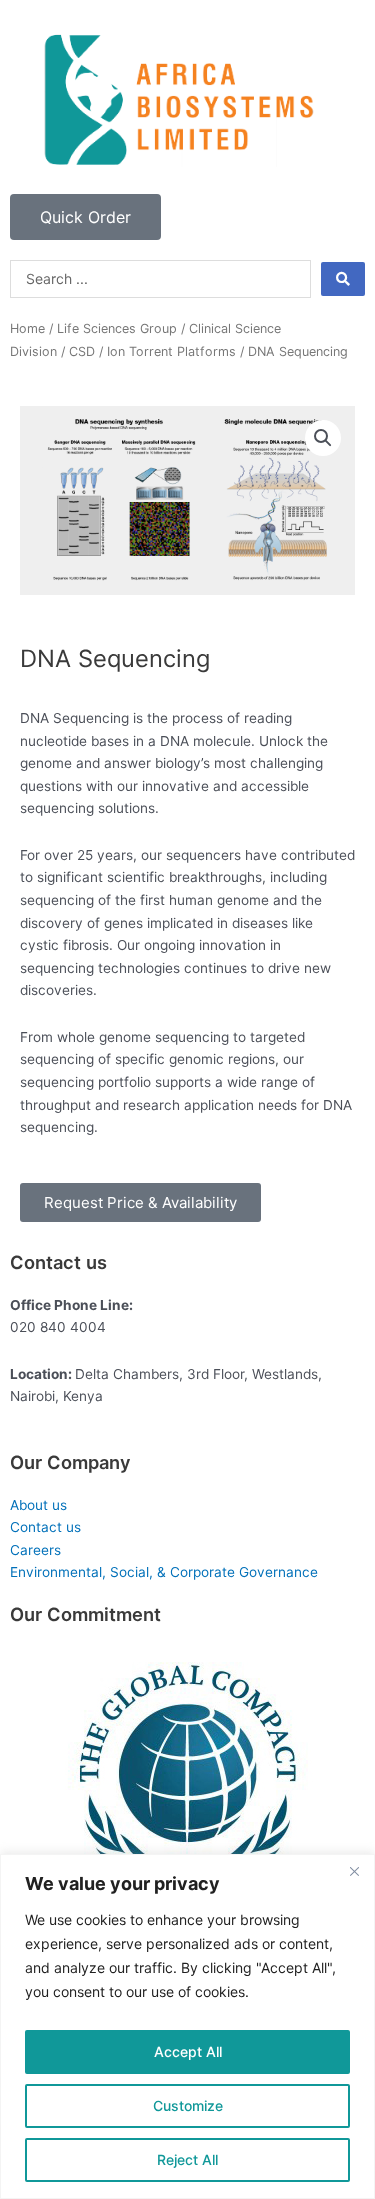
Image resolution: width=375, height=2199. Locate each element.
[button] (323, 438)
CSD (82, 351)
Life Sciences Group (117, 328)
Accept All (188, 2051)
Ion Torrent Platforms (171, 351)
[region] (187, 2026)
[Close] (354, 1871)
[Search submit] (343, 279)
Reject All (187, 2159)
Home (27, 328)
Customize (188, 2105)
